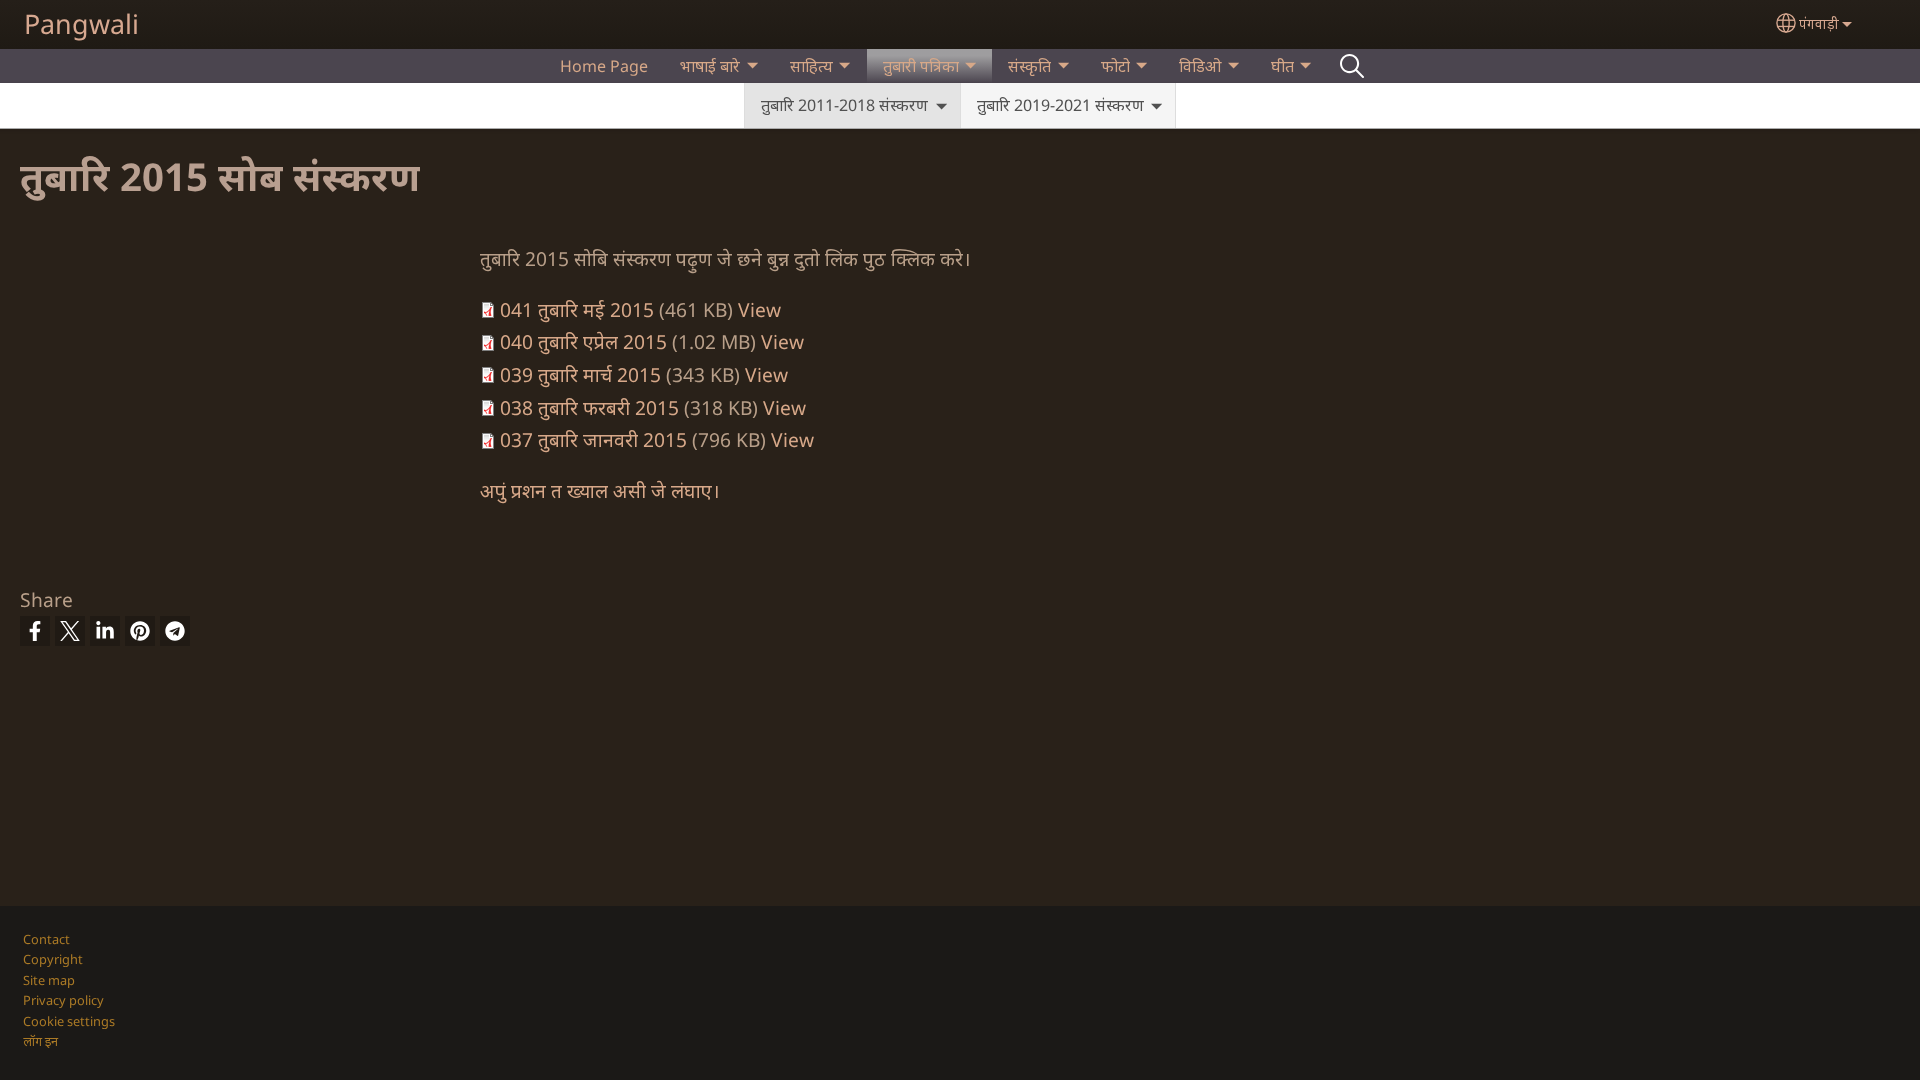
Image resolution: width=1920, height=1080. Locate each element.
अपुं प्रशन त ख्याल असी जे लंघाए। (599, 490)
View (759, 309)
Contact (46, 939)
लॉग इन (40, 1041)
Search (1352, 66)
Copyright (53, 959)
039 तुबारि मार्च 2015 (580, 374)
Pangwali (81, 23)
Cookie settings (69, 1021)
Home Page (604, 66)
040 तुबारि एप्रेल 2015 (583, 341)
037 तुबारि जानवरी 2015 (593, 439)
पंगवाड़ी (1819, 23)
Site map (49, 980)
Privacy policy (63, 1000)
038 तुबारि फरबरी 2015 (589, 407)
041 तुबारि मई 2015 (577, 309)
